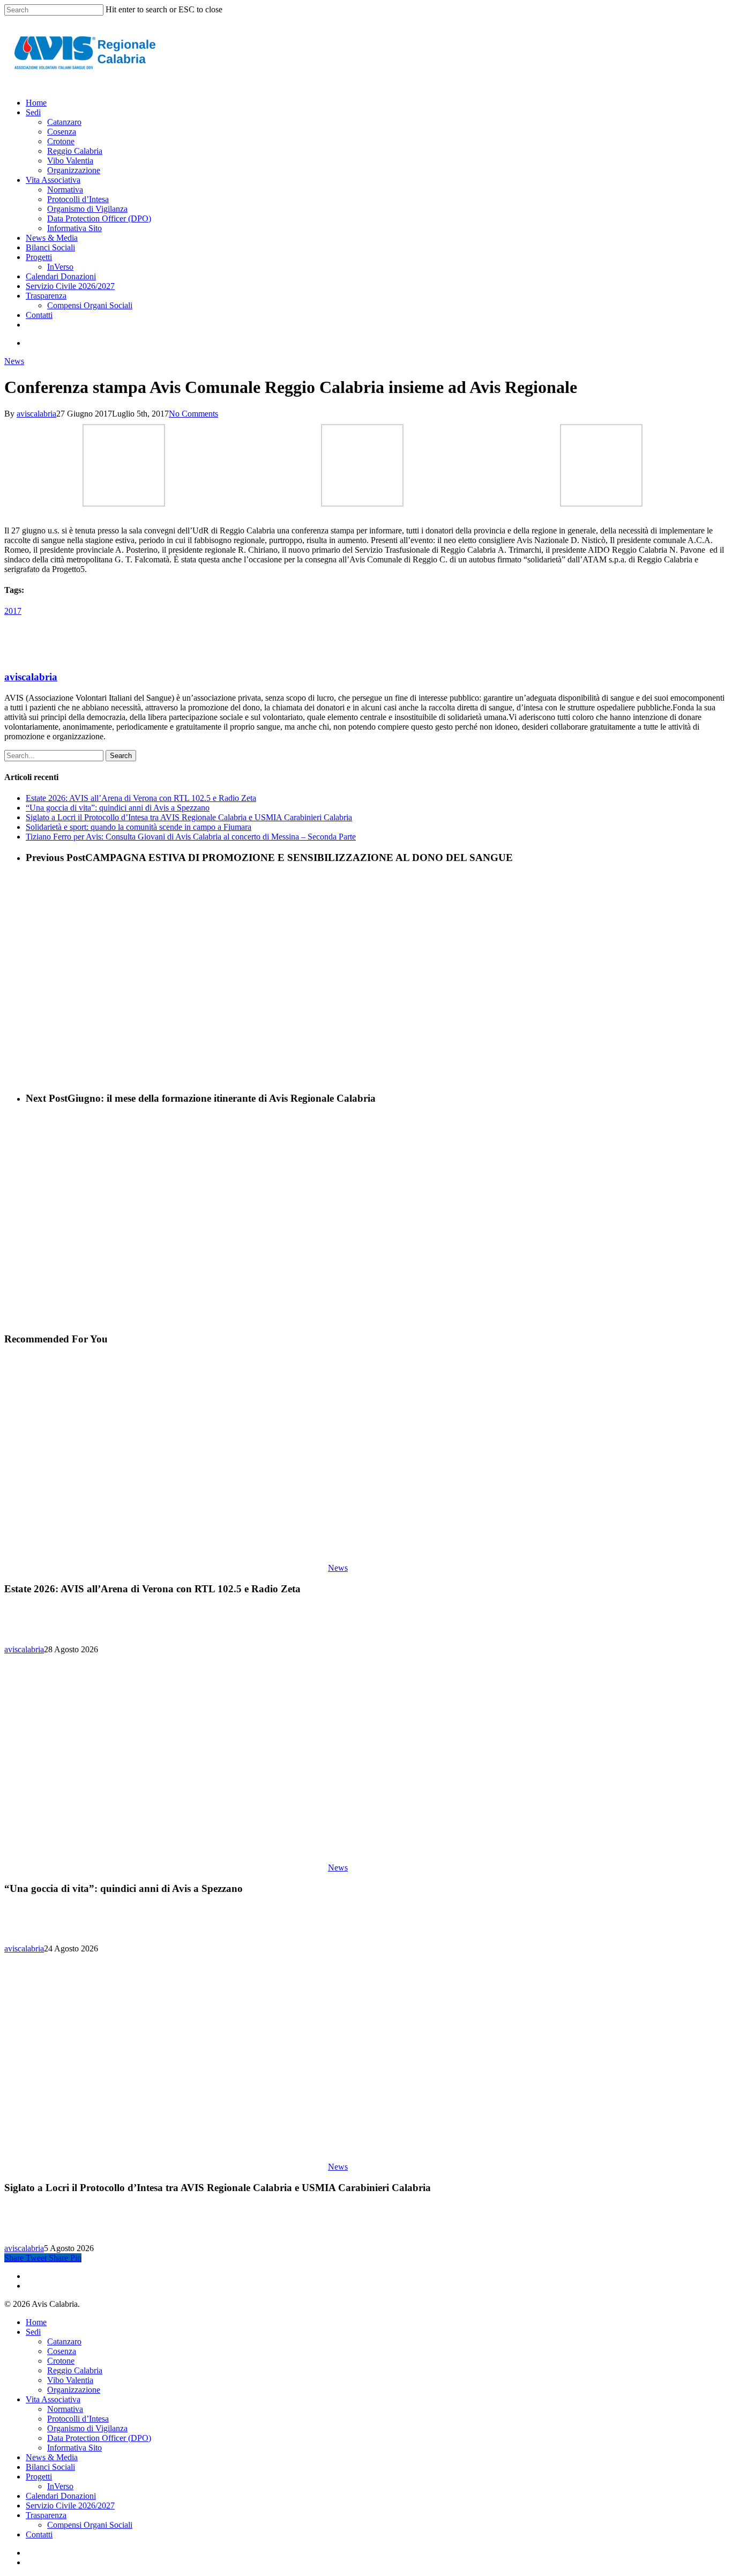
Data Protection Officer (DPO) (99, 2438)
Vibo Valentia (70, 2380)
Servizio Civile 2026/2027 (70, 2506)
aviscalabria (36, 414)
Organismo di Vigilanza (87, 2428)
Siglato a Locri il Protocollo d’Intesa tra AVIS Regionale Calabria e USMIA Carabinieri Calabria (189, 817)
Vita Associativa (53, 2399)
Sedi (33, 2332)
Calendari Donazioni (61, 2496)
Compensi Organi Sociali (90, 2525)
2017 (13, 611)
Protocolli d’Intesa (78, 2419)
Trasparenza (46, 2515)
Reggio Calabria (75, 2370)
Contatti (39, 2534)
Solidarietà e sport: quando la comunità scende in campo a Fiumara (139, 827)
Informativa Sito (74, 2448)
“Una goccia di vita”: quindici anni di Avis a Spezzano (118, 808)
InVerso (60, 2486)
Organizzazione (74, 2390)
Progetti (39, 2477)
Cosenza (62, 2351)
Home (36, 2322)
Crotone (61, 2361)
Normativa (65, 2409)
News (14, 361)
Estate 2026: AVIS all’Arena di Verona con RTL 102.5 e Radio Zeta (141, 798)
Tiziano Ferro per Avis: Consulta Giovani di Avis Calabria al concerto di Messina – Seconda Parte (191, 837)
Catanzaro (64, 2341)
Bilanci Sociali (50, 2467)
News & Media (52, 2457)
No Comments (193, 414)
